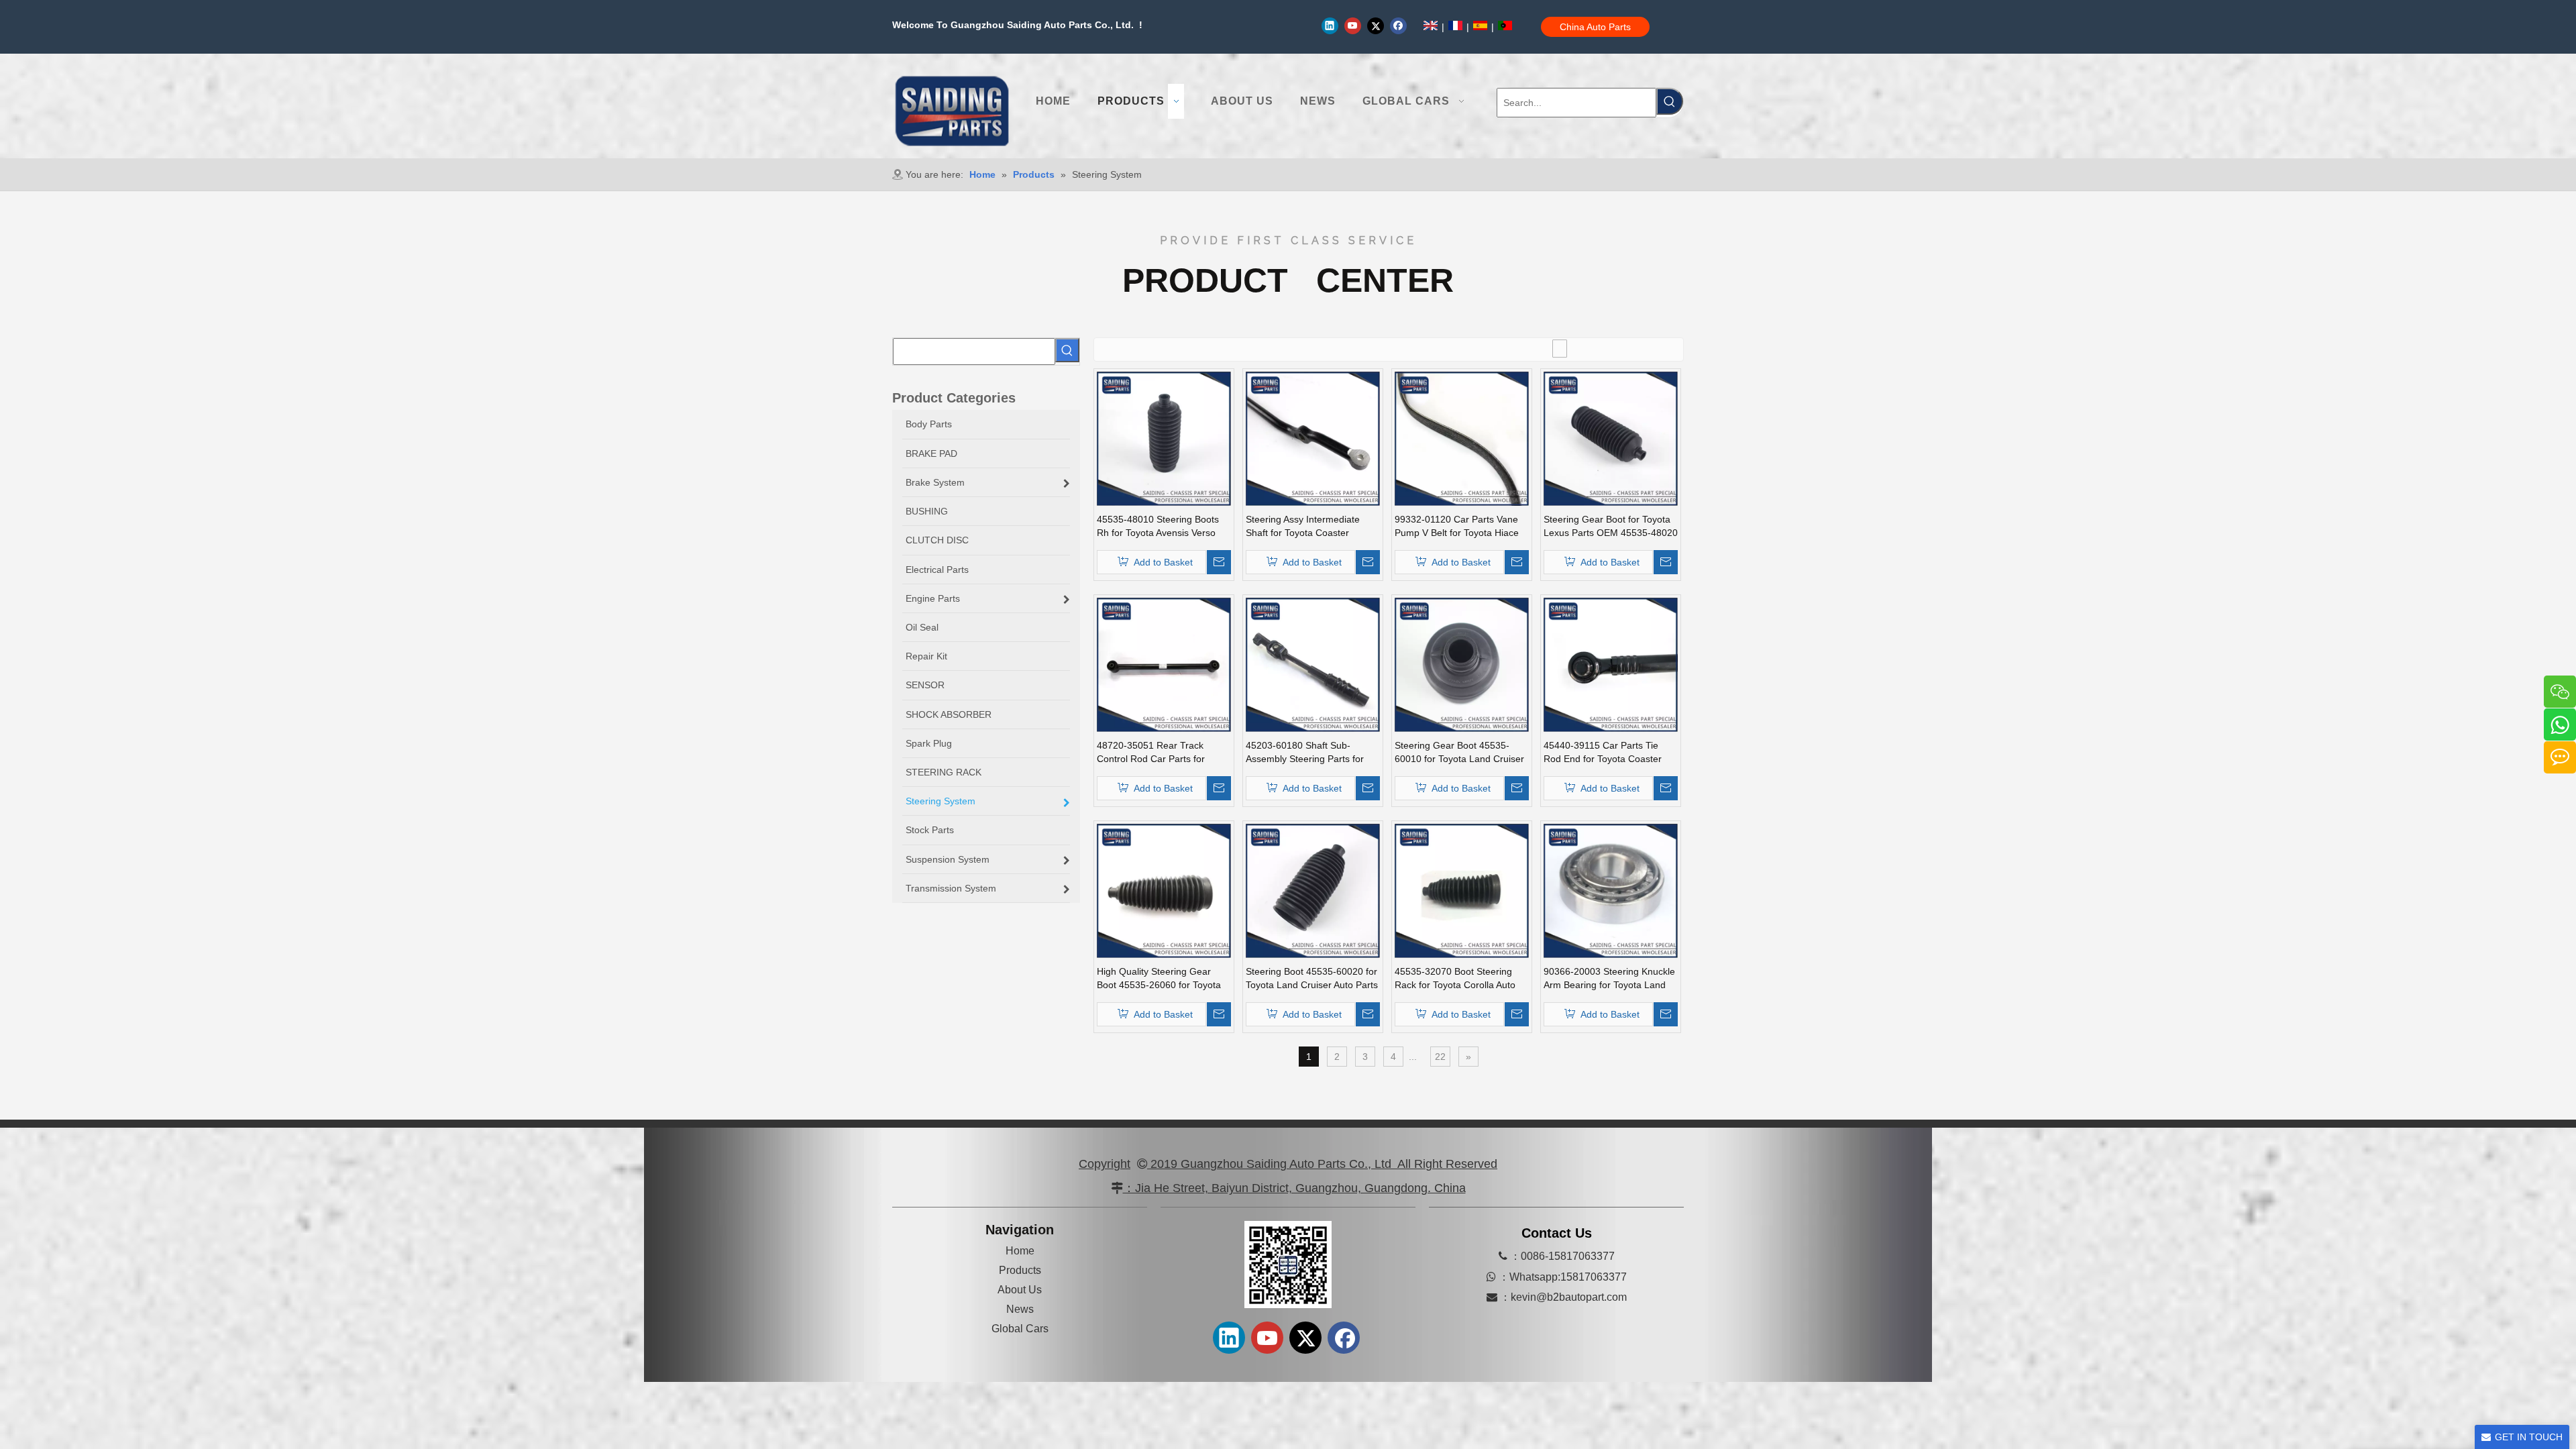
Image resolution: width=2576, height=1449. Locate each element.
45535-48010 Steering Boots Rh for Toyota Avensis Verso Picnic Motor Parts (1158, 527)
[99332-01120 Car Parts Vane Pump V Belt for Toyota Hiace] (1462, 438)
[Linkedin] (1330, 25)
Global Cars (1020, 1329)
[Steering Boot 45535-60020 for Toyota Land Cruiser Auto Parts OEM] (1313, 890)
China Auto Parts (1595, 27)
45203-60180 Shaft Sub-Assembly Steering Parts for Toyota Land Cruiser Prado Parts (1305, 753)
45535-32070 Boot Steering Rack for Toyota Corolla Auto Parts (1455, 979)
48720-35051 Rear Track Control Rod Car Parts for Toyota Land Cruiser (1151, 753)
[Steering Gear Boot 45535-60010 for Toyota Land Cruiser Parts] (1462, 664)
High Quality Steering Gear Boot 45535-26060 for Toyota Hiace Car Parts (1159, 979)
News (1020, 1309)
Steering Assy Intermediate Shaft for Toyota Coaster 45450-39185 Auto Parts (1303, 527)
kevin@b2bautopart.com (1569, 1297)
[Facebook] (1398, 25)
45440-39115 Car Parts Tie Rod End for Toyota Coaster (1603, 752)
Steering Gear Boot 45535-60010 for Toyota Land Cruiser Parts (1459, 753)
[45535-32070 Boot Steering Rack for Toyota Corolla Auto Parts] (1462, 890)
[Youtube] (1353, 25)
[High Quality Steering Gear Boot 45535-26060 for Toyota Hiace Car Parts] (1164, 890)
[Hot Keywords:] (1670, 101)
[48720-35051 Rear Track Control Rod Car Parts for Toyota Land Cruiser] (1164, 664)
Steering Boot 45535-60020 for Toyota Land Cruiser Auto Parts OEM (1312, 979)
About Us (1020, 1290)
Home (1020, 1251)
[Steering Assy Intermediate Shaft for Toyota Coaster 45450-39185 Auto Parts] (1313, 438)
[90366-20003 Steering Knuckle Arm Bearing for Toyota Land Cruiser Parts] (1611, 890)
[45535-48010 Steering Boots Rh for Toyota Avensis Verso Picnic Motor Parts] (1164, 438)
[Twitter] (1376, 25)
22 (1440, 1057)
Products (1020, 1270)
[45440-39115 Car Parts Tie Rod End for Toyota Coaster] (1611, 664)
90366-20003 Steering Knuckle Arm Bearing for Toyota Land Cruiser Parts (1609, 979)
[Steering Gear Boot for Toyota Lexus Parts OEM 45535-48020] (1611, 438)
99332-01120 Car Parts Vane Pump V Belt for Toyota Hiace (1457, 526)
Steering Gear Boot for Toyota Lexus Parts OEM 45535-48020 (1611, 526)
